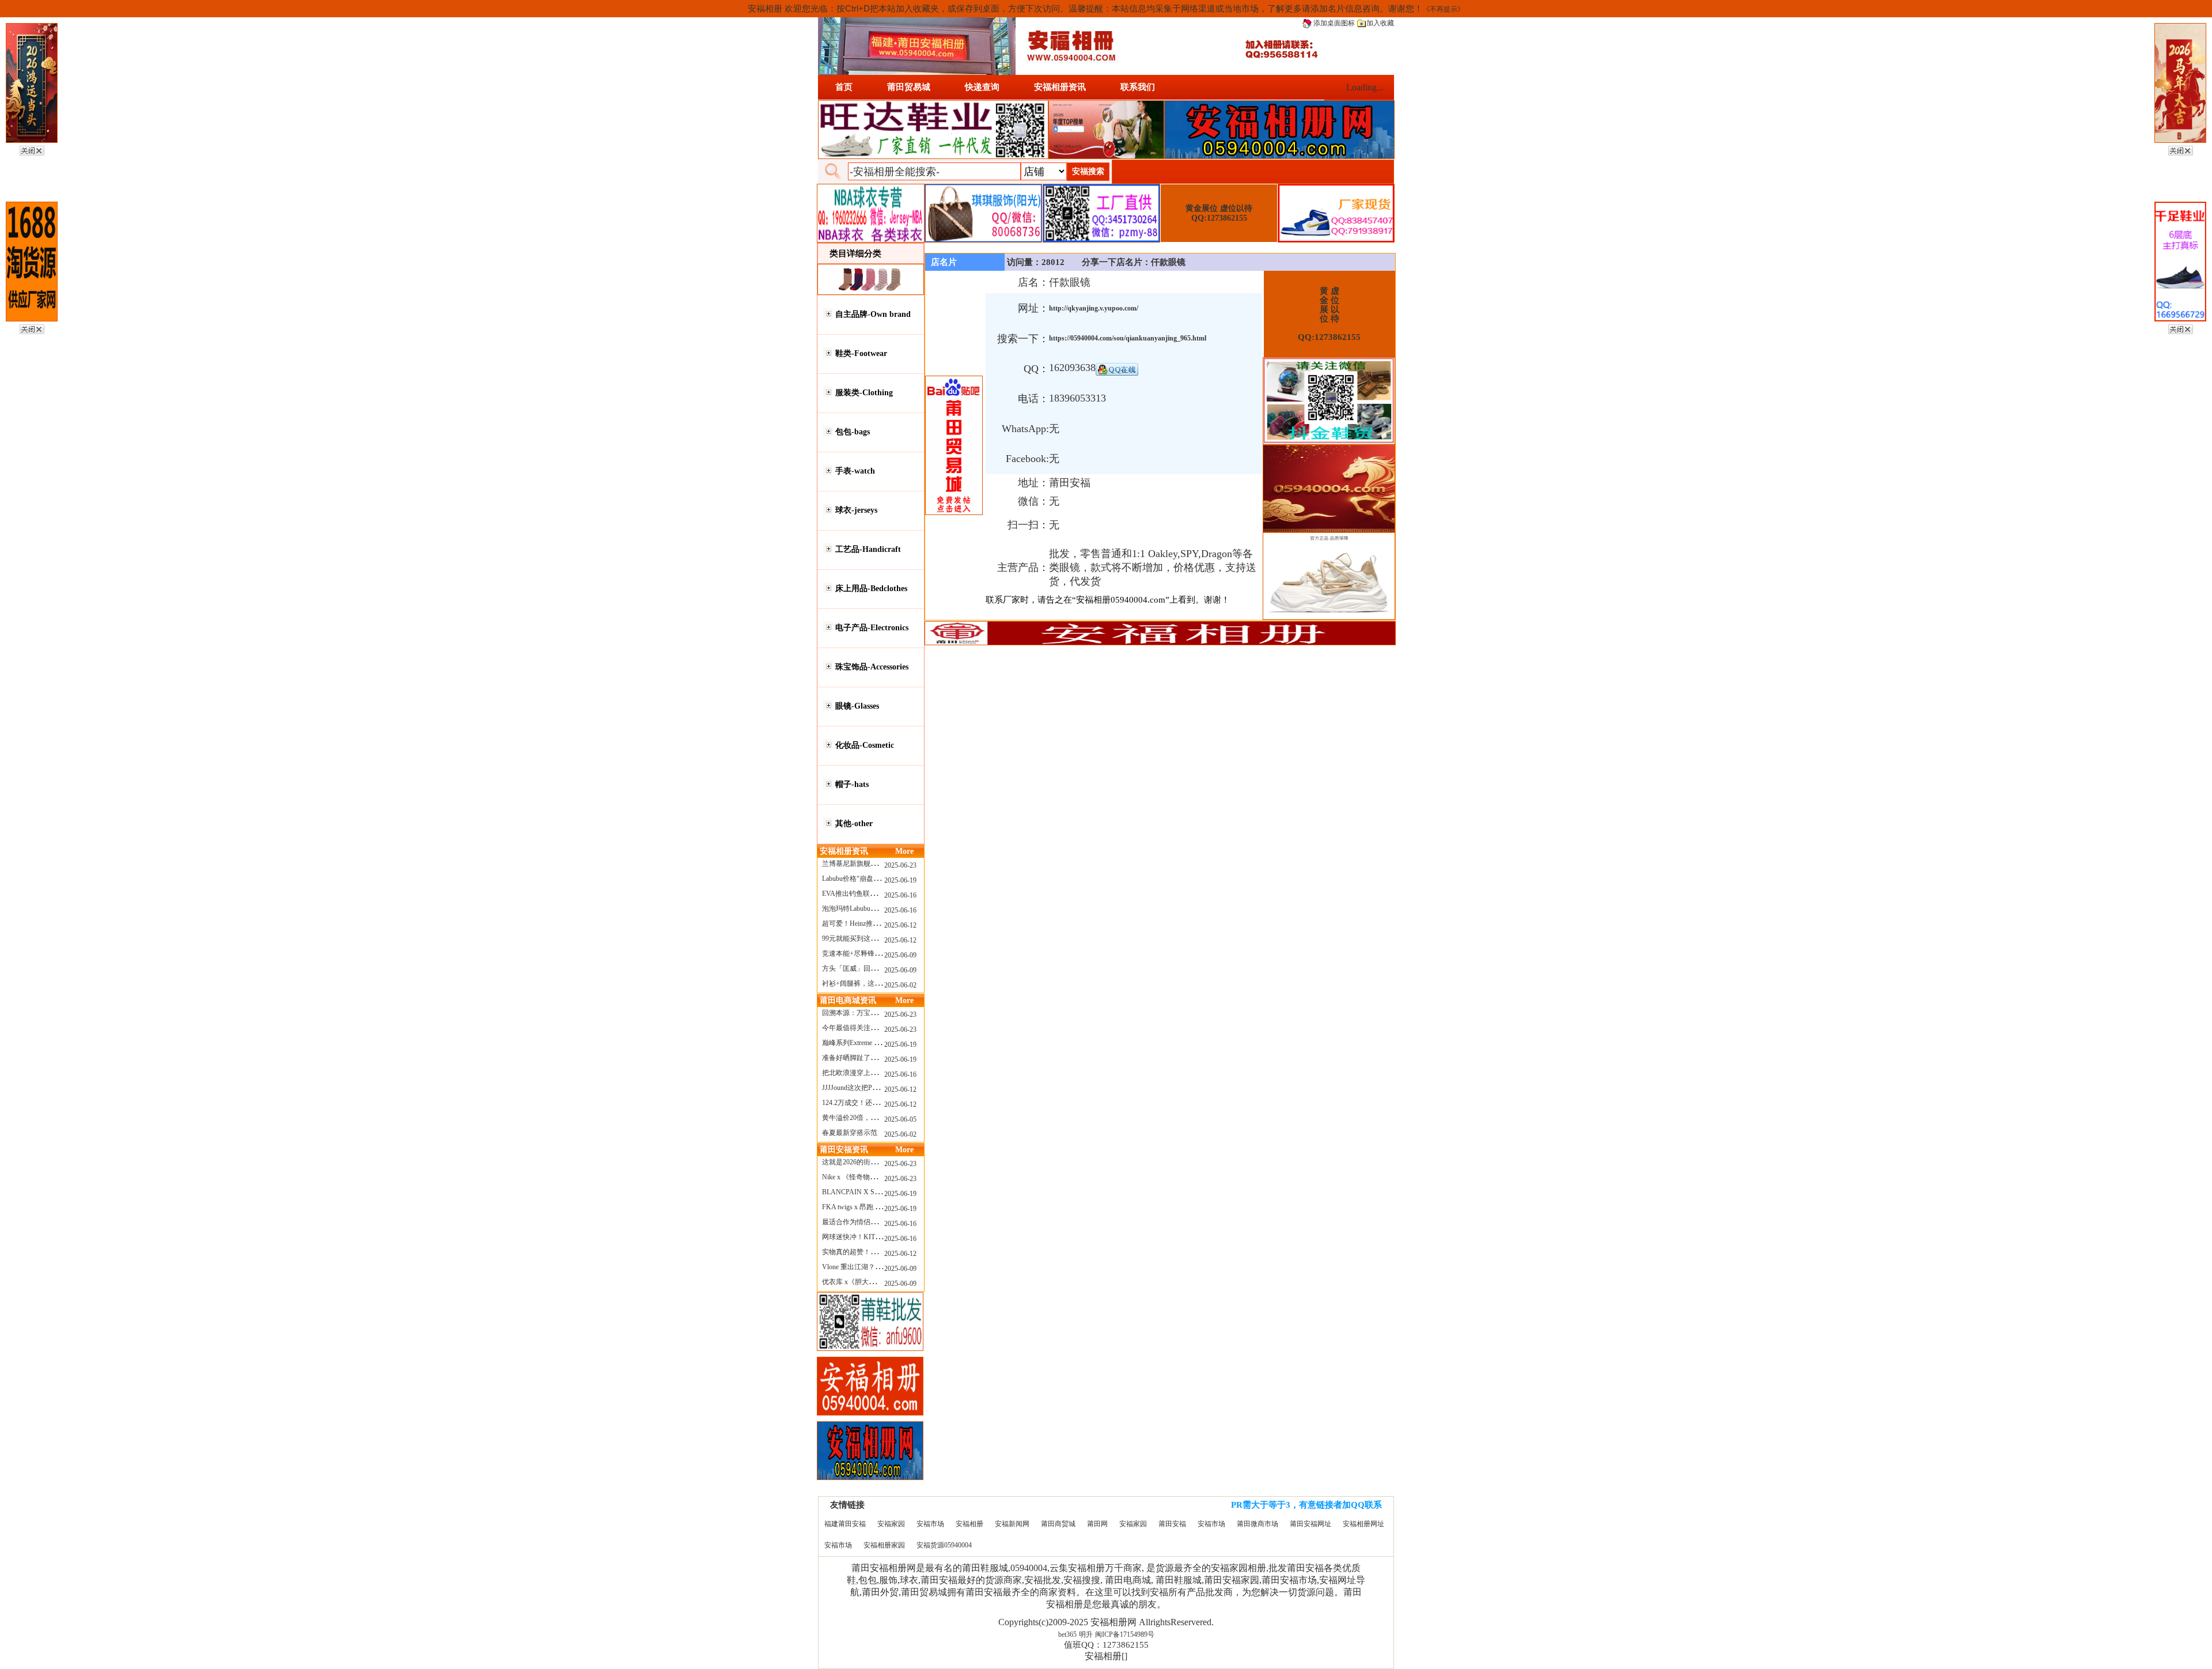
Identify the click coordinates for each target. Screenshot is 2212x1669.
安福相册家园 (884, 1545)
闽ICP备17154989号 (1125, 1634)
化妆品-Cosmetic (865, 745)
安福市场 (930, 1524)
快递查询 (982, 87)
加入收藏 (1380, 23)
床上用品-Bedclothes (871, 588)
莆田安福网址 (1310, 1524)
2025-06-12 (900, 925)
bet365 (1067, 1634)
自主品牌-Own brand (873, 314)
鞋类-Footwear (861, 353)
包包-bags (853, 432)
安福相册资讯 (1060, 87)
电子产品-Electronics (872, 628)
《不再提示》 (1444, 9)
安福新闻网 (1012, 1524)
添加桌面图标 (1333, 23)
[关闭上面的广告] (32, 149)
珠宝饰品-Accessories (872, 667)
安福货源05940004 (944, 1545)
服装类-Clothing (864, 393)
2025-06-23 (900, 865)
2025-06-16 (900, 895)
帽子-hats (852, 784)
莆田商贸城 (1058, 1524)
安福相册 (969, 1524)
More (904, 851)
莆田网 (1097, 1524)
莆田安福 (1172, 1524)
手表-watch (855, 471)
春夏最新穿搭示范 (850, 1133)
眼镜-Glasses (857, 706)
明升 (1086, 1634)
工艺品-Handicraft (868, 549)
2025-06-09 (900, 955)
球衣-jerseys (856, 510)
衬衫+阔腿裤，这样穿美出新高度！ (876, 983)
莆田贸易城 (909, 87)
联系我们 (1138, 87)
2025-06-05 (900, 1119)
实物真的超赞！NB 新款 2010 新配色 (878, 1252)
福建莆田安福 (845, 1524)
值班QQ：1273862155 (1106, 1645)
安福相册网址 (1363, 1524)
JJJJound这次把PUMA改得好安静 (873, 1088)
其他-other (854, 824)
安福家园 (891, 1524)
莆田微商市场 (1257, 1524)
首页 (844, 87)
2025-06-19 (900, 880)
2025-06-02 (900, 985)
